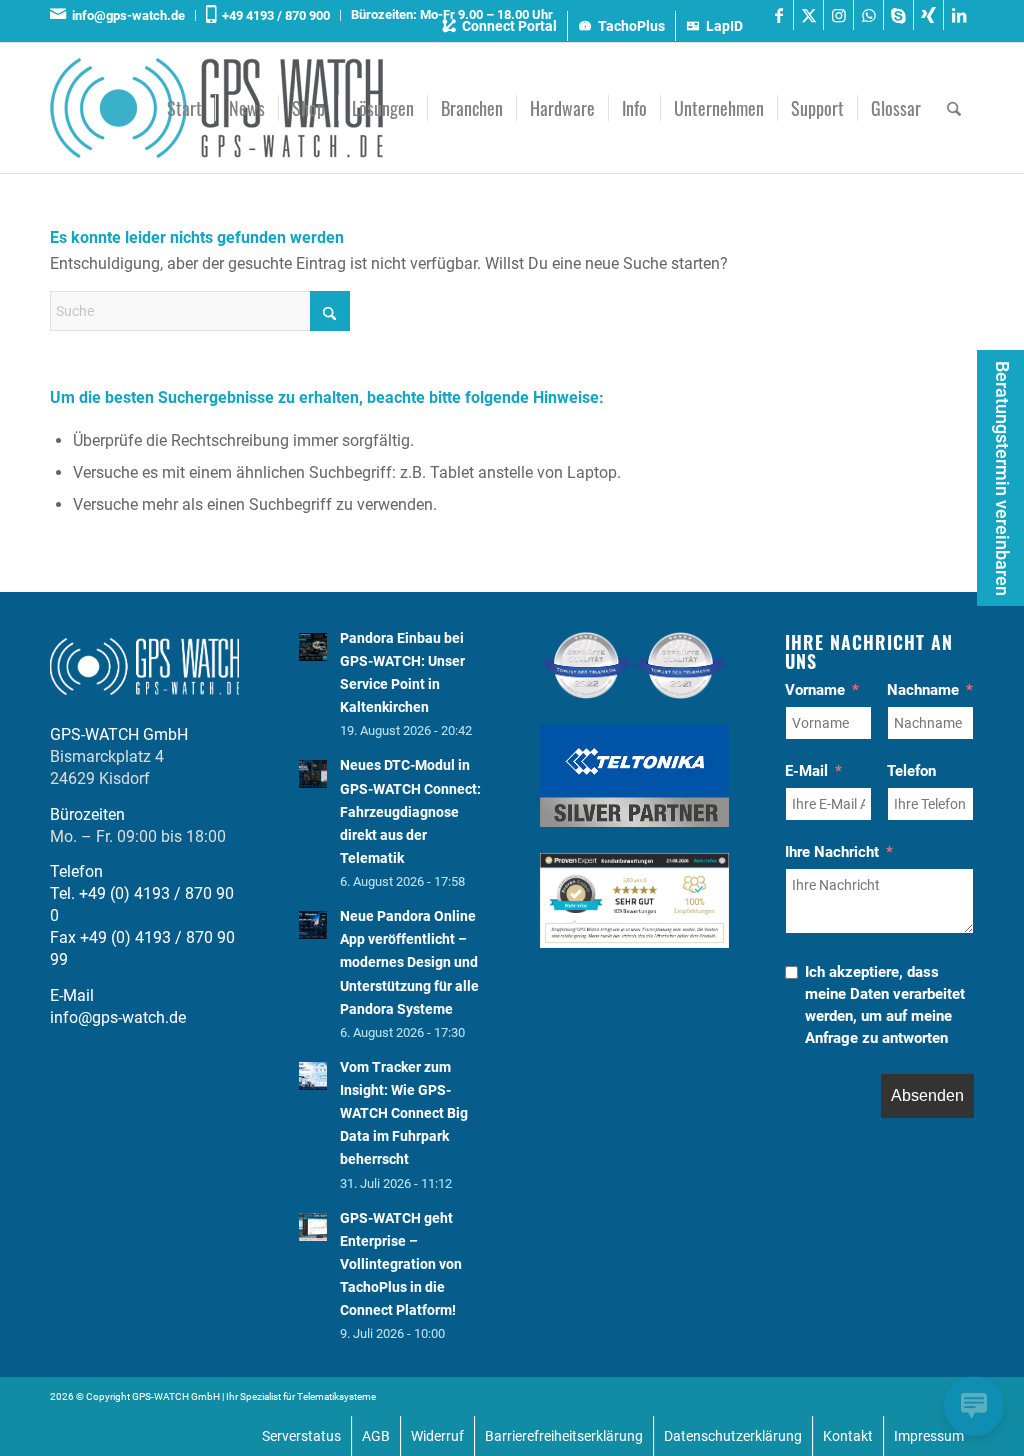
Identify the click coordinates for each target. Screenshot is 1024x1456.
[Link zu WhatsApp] (868, 15)
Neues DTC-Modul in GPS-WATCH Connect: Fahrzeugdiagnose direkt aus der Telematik (410, 811)
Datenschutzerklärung (733, 1436)
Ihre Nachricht (832, 852)
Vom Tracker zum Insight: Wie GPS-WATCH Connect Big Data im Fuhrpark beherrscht (404, 1113)
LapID (724, 26)
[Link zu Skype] (898, 15)
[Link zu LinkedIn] (959, 15)
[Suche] (954, 108)
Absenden (927, 1095)
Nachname (923, 690)
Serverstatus (301, 1436)
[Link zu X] (808, 15)
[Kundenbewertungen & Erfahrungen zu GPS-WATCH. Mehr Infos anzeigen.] (634, 942)
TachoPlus (631, 26)
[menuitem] (123, 15)
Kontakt (848, 1436)
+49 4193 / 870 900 (273, 15)
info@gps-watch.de (125, 15)
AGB (376, 1436)
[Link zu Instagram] (838, 15)
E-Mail (806, 771)
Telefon (911, 771)
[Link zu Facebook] (778, 15)
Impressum (929, 1436)
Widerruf (437, 1436)
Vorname (815, 690)
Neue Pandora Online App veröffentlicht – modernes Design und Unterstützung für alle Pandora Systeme (409, 962)
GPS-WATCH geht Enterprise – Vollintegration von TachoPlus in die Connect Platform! (401, 1264)
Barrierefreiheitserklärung (564, 1436)
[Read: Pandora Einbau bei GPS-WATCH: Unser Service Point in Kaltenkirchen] (313, 647)
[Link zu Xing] (928, 15)
